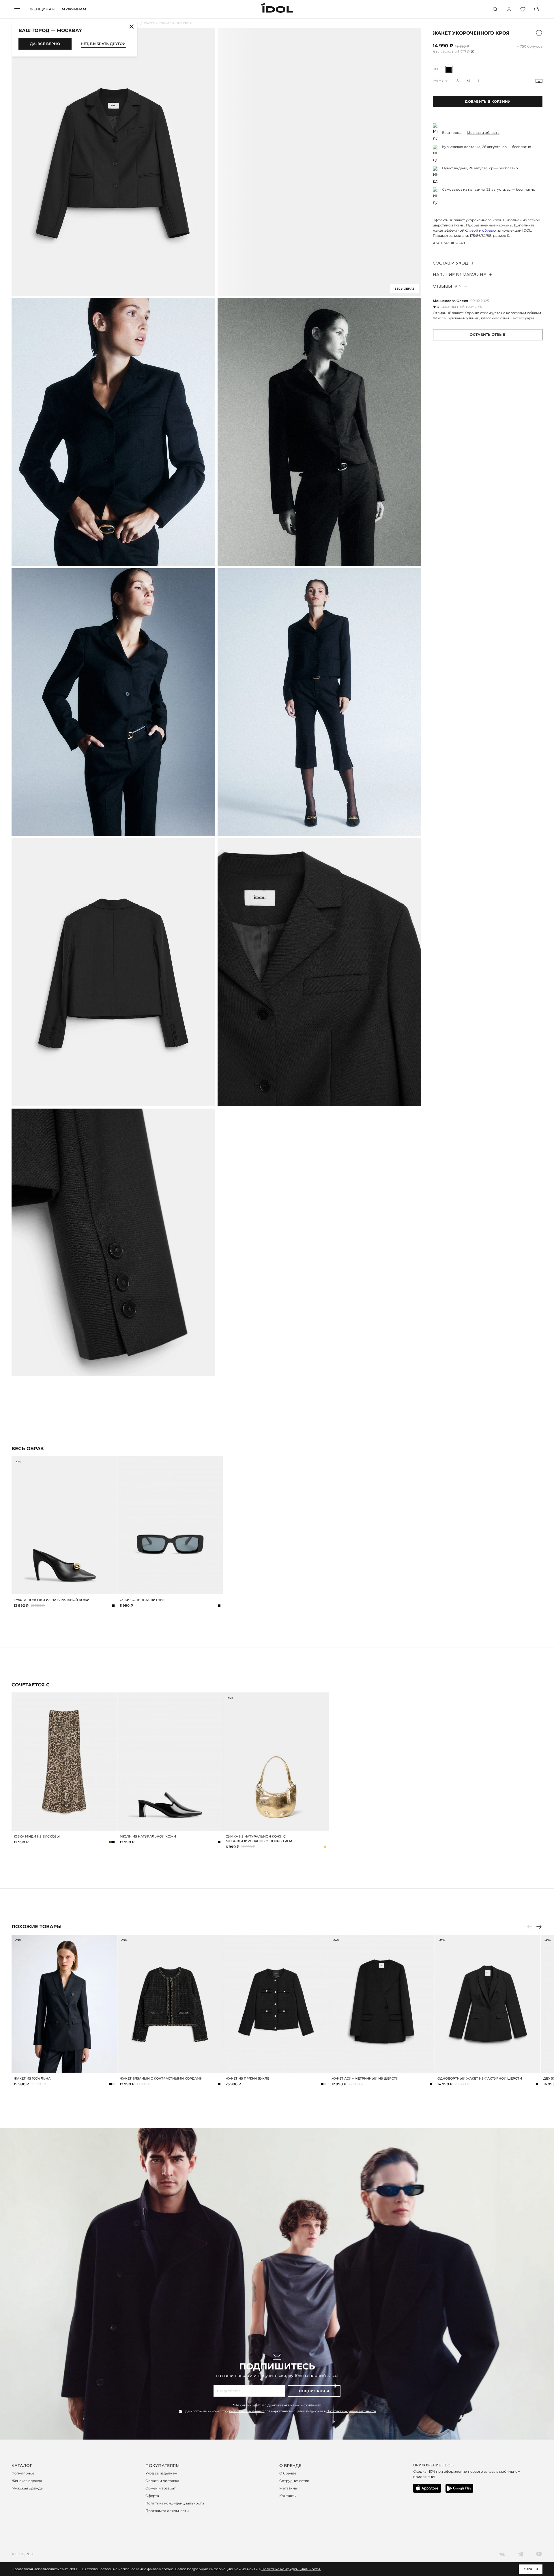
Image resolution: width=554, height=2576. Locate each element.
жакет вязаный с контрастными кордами (161, 2078)
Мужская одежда (27, 2488)
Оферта (152, 2496)
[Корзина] (537, 9)
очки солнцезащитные (143, 1600)
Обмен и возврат (161, 2488)
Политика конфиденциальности (175, 2503)
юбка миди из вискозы (37, 1836)
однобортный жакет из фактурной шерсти (480, 2078)
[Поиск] (495, 9)
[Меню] (17, 9)
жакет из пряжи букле (247, 2078)
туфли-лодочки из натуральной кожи (52, 1600)
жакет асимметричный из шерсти (365, 2078)
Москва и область (483, 133)
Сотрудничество (294, 2481)
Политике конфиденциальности (351, 2411)
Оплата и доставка (162, 2481)
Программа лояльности (167, 2511)
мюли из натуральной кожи (148, 1836)
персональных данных (247, 2411)
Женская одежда (27, 2481)
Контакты (288, 2496)
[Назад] (530, 1927)
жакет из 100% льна (32, 2078)
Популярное (23, 2473)
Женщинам (42, 9)
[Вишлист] (523, 9)
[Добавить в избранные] (112, 1461)
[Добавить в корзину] (112, 1589)
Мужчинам (74, 9)
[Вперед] (539, 1927)
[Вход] (509, 9)
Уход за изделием (161, 2473)
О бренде (288, 2473)
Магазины (288, 2488)
